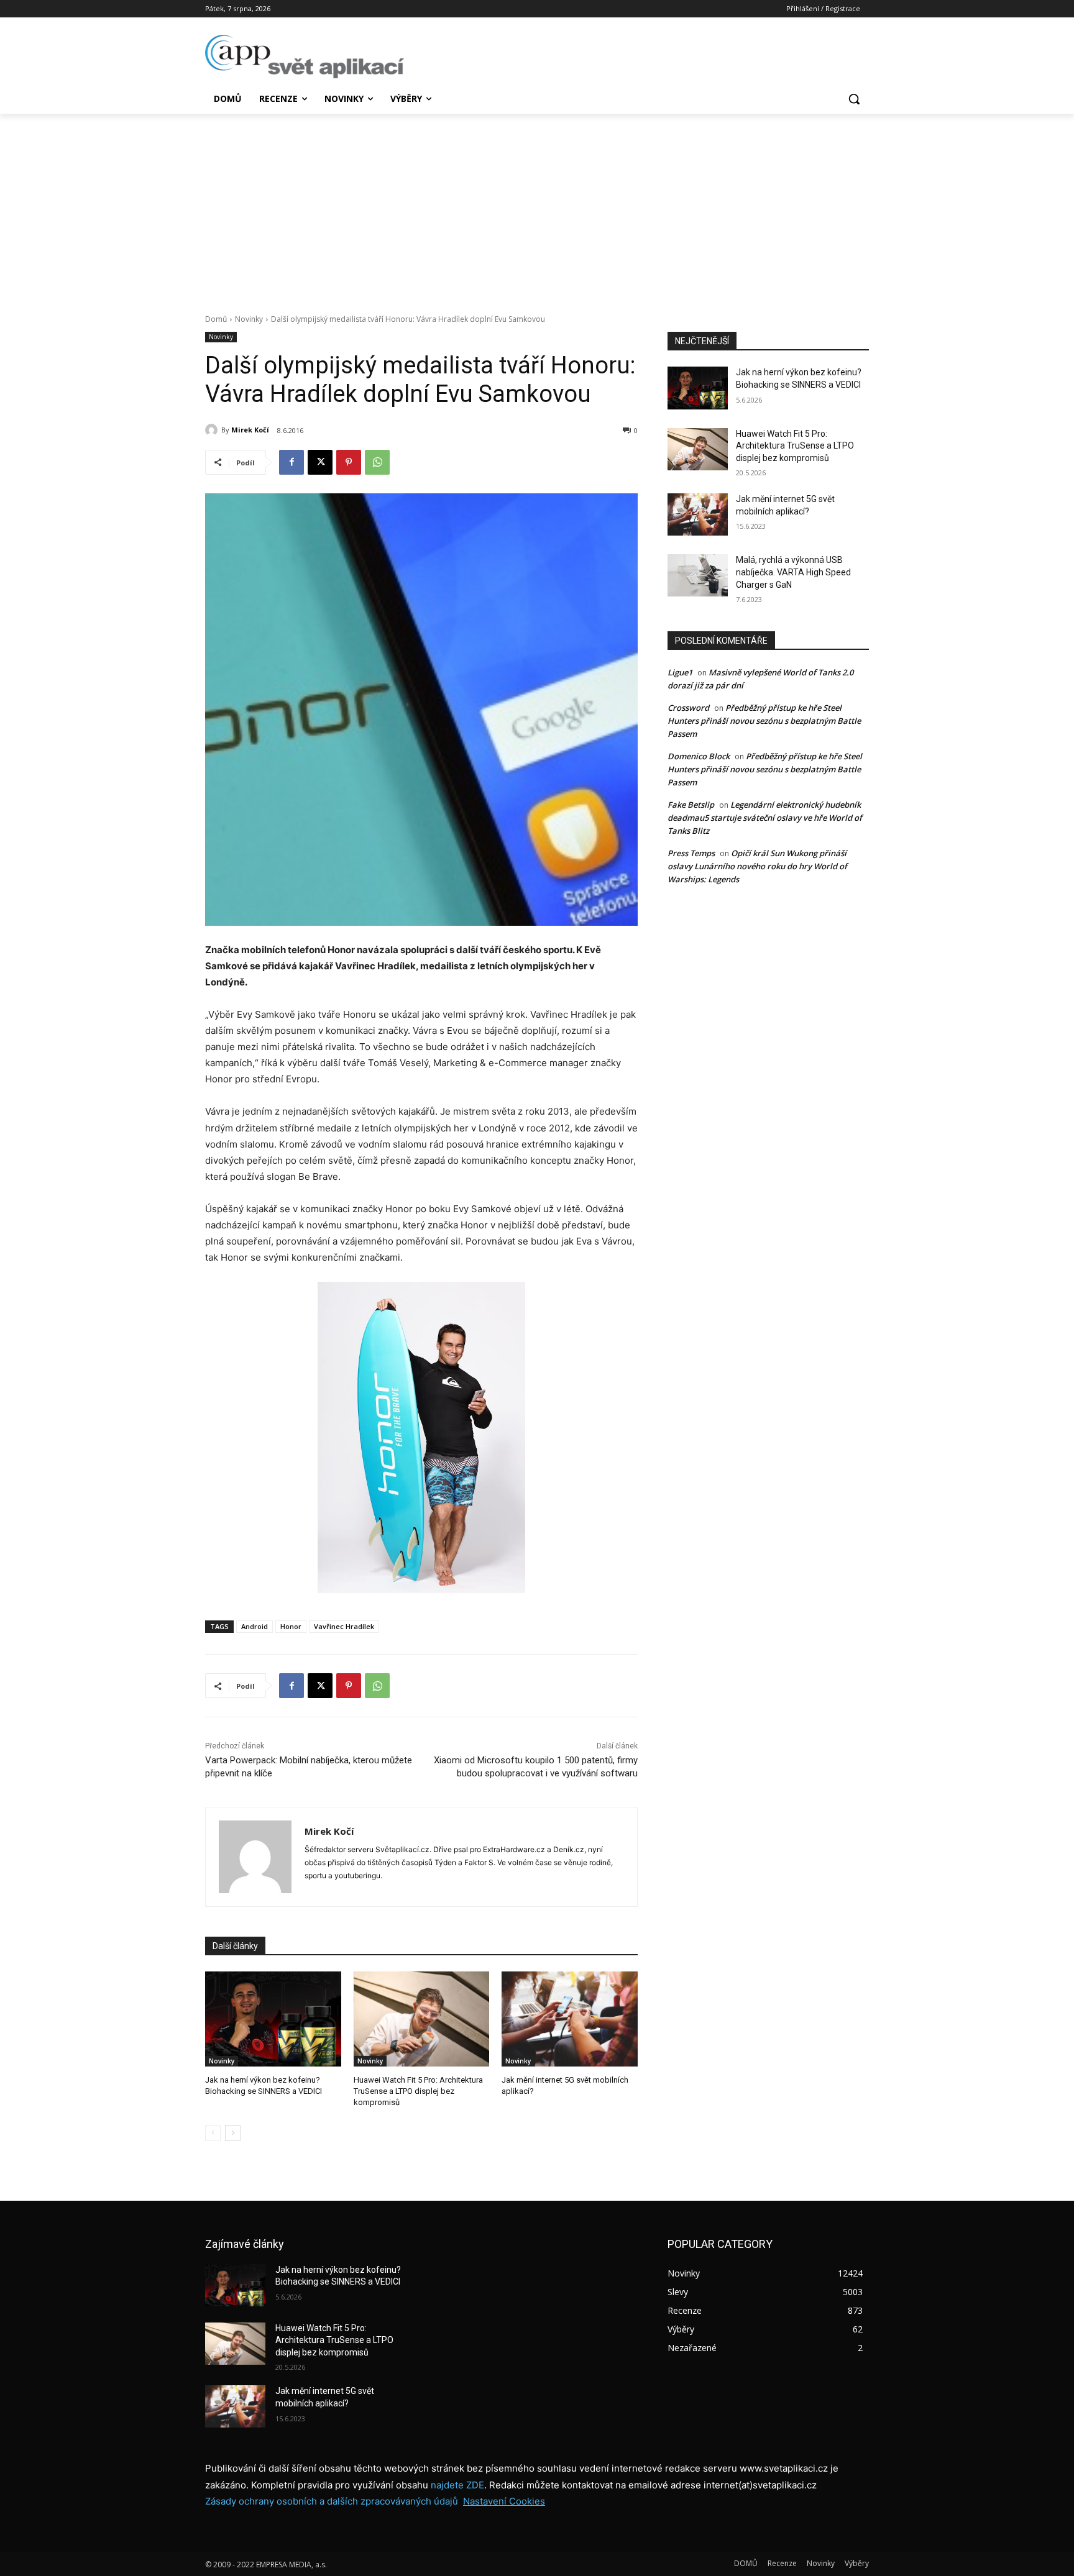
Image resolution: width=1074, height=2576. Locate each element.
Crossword (688, 708)
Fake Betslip (691, 805)
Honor (291, 1626)
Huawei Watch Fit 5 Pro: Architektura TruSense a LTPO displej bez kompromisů (418, 2091)
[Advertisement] (537, 207)
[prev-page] (213, 2133)
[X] (320, 462)
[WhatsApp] (377, 462)
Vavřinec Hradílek (344, 1626)
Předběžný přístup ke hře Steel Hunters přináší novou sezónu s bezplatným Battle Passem (764, 721)
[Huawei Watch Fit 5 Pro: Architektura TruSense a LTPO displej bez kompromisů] (422, 2019)
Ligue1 (680, 672)
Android (255, 1626)
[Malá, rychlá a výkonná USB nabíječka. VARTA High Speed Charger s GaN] (698, 575)
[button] (854, 99)
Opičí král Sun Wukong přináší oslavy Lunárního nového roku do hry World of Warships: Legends (757, 866)
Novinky (249, 319)
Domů (216, 319)
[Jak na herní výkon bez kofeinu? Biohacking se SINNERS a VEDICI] (273, 2019)
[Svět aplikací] (305, 57)
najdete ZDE (457, 2485)
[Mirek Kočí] (213, 430)
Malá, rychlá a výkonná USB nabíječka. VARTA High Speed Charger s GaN (793, 572)
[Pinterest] (349, 462)
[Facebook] (291, 462)
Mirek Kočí (250, 430)
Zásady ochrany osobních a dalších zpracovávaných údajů (332, 2501)
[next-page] (233, 2133)
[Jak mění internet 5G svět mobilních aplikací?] (570, 2019)
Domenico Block (699, 756)
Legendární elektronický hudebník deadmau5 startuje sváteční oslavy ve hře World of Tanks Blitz (765, 818)
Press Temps (691, 853)
